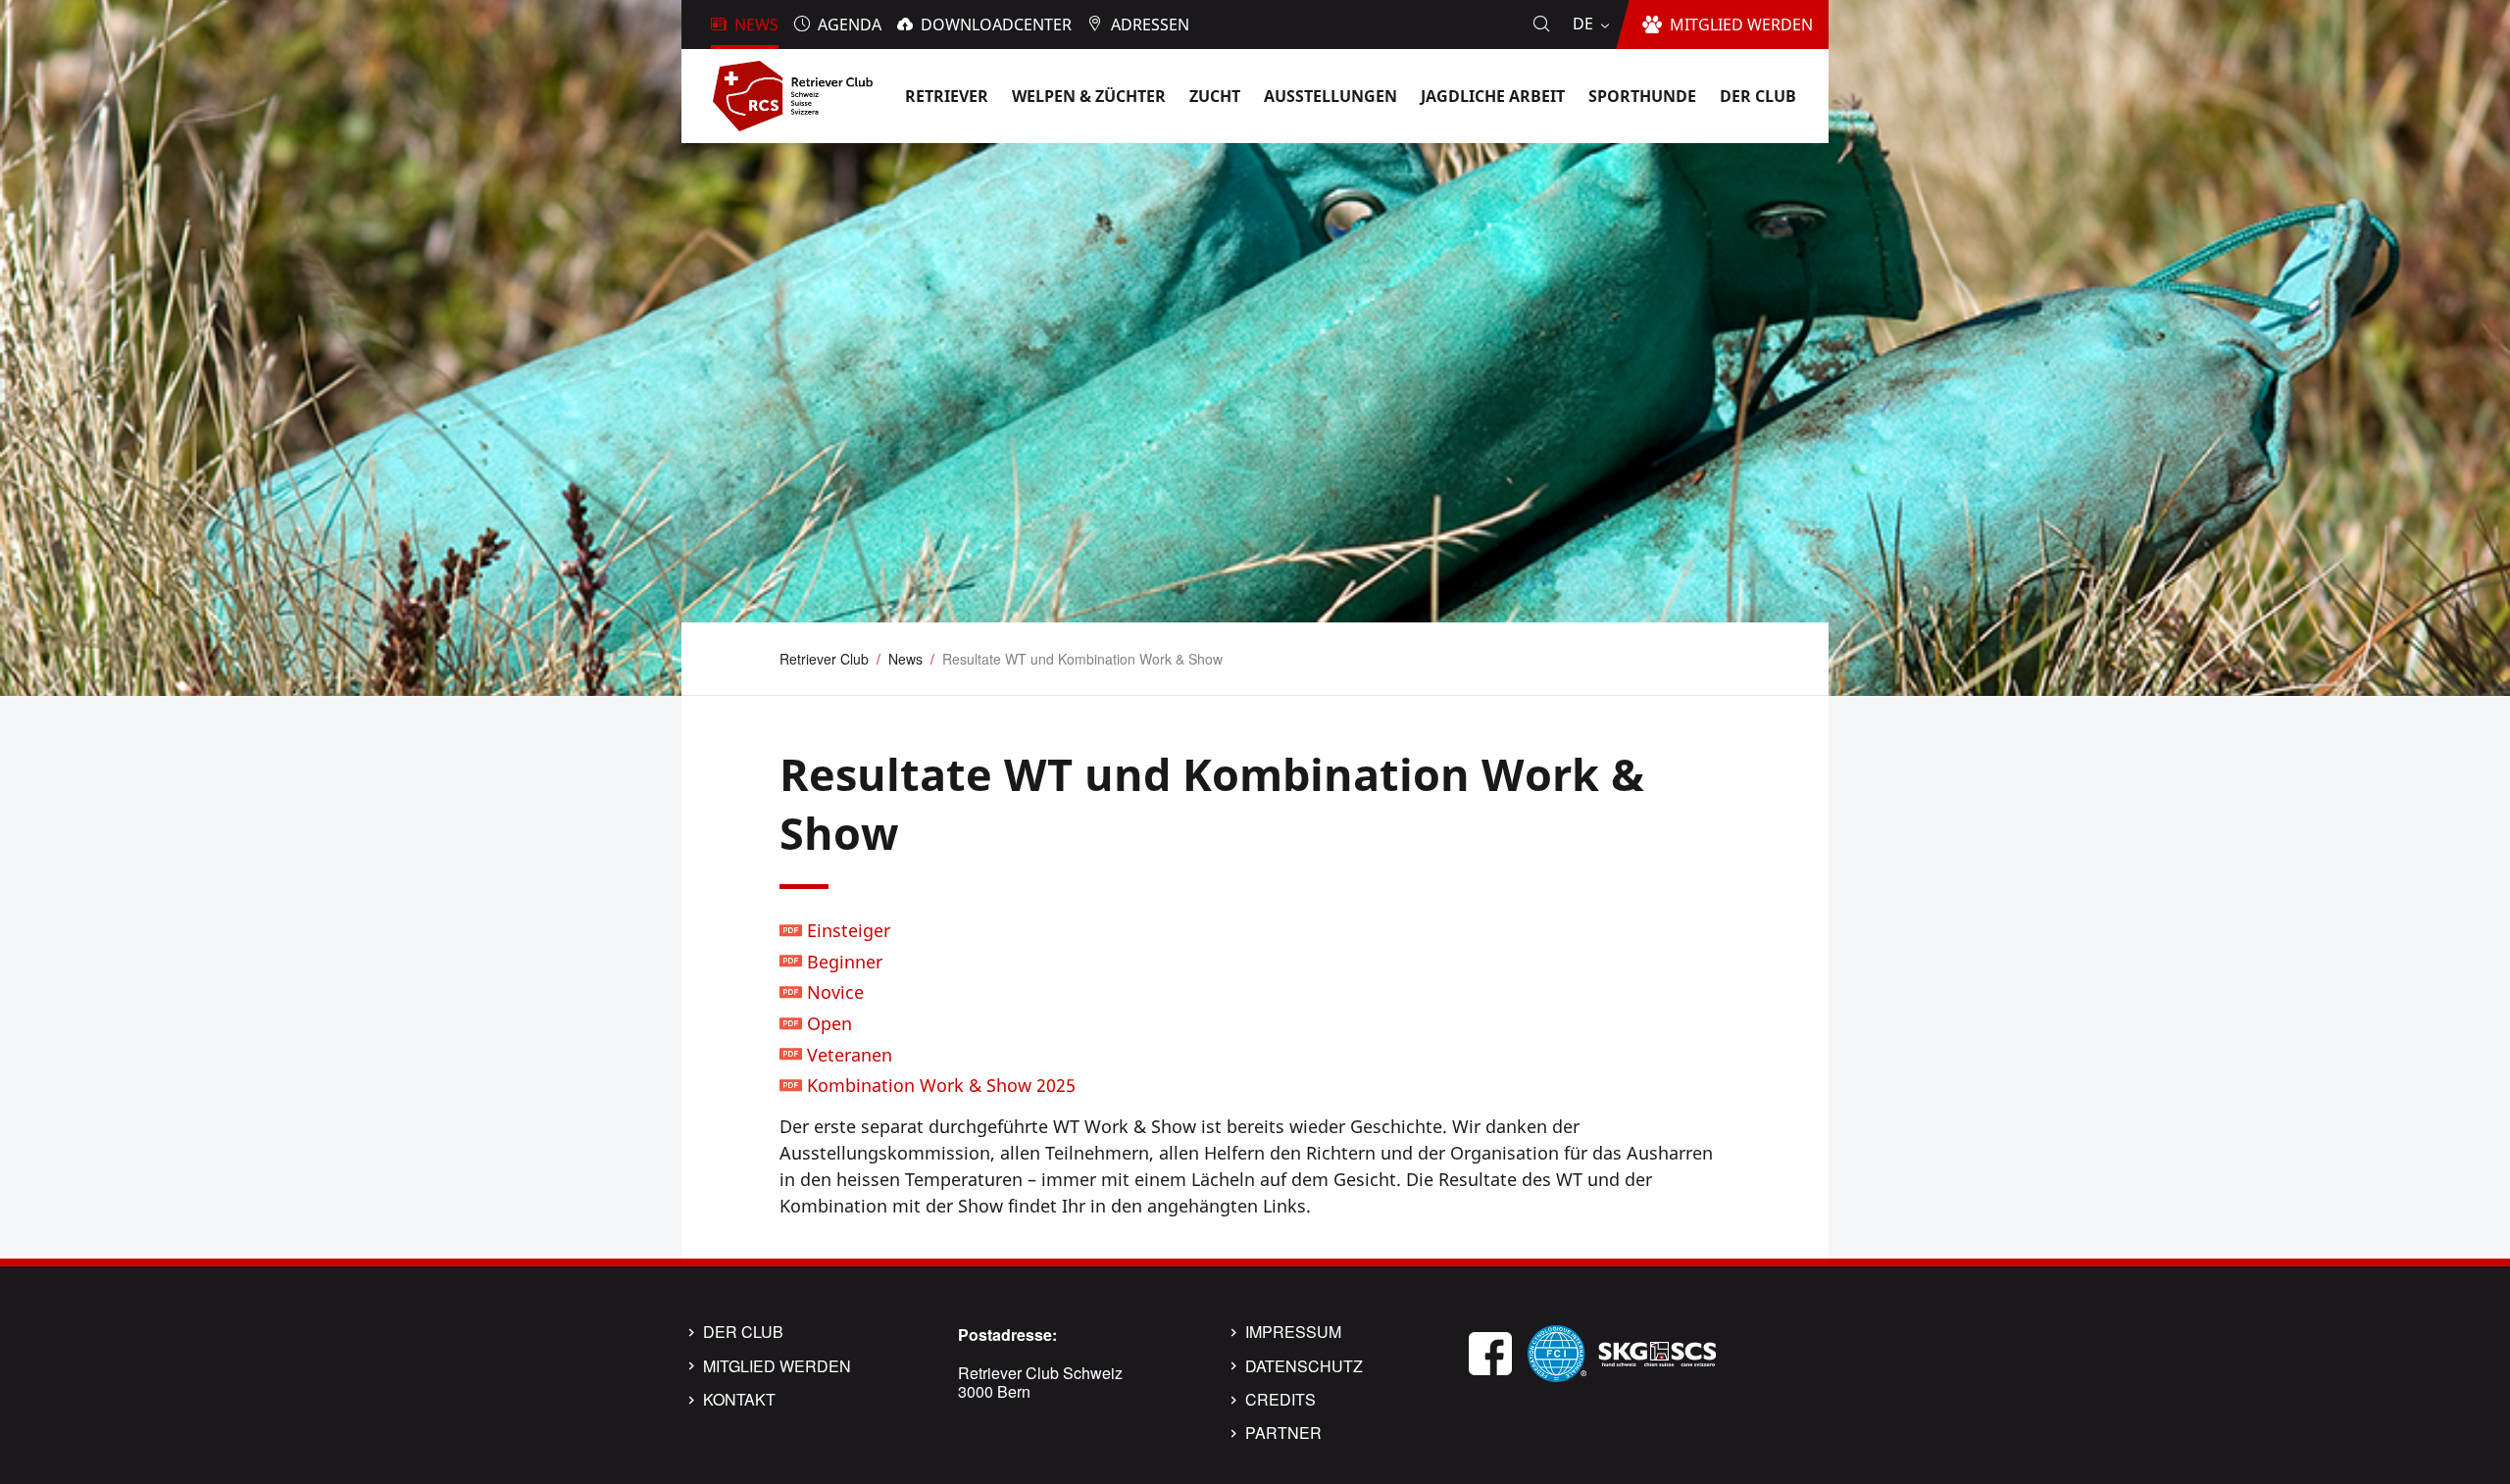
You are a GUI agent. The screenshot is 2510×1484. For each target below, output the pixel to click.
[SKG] (1657, 1351)
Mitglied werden (777, 1366)
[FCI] (1557, 1351)
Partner (1283, 1433)
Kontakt (739, 1400)
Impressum (1293, 1332)
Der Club (743, 1332)
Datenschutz (1304, 1366)
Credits (1280, 1400)
